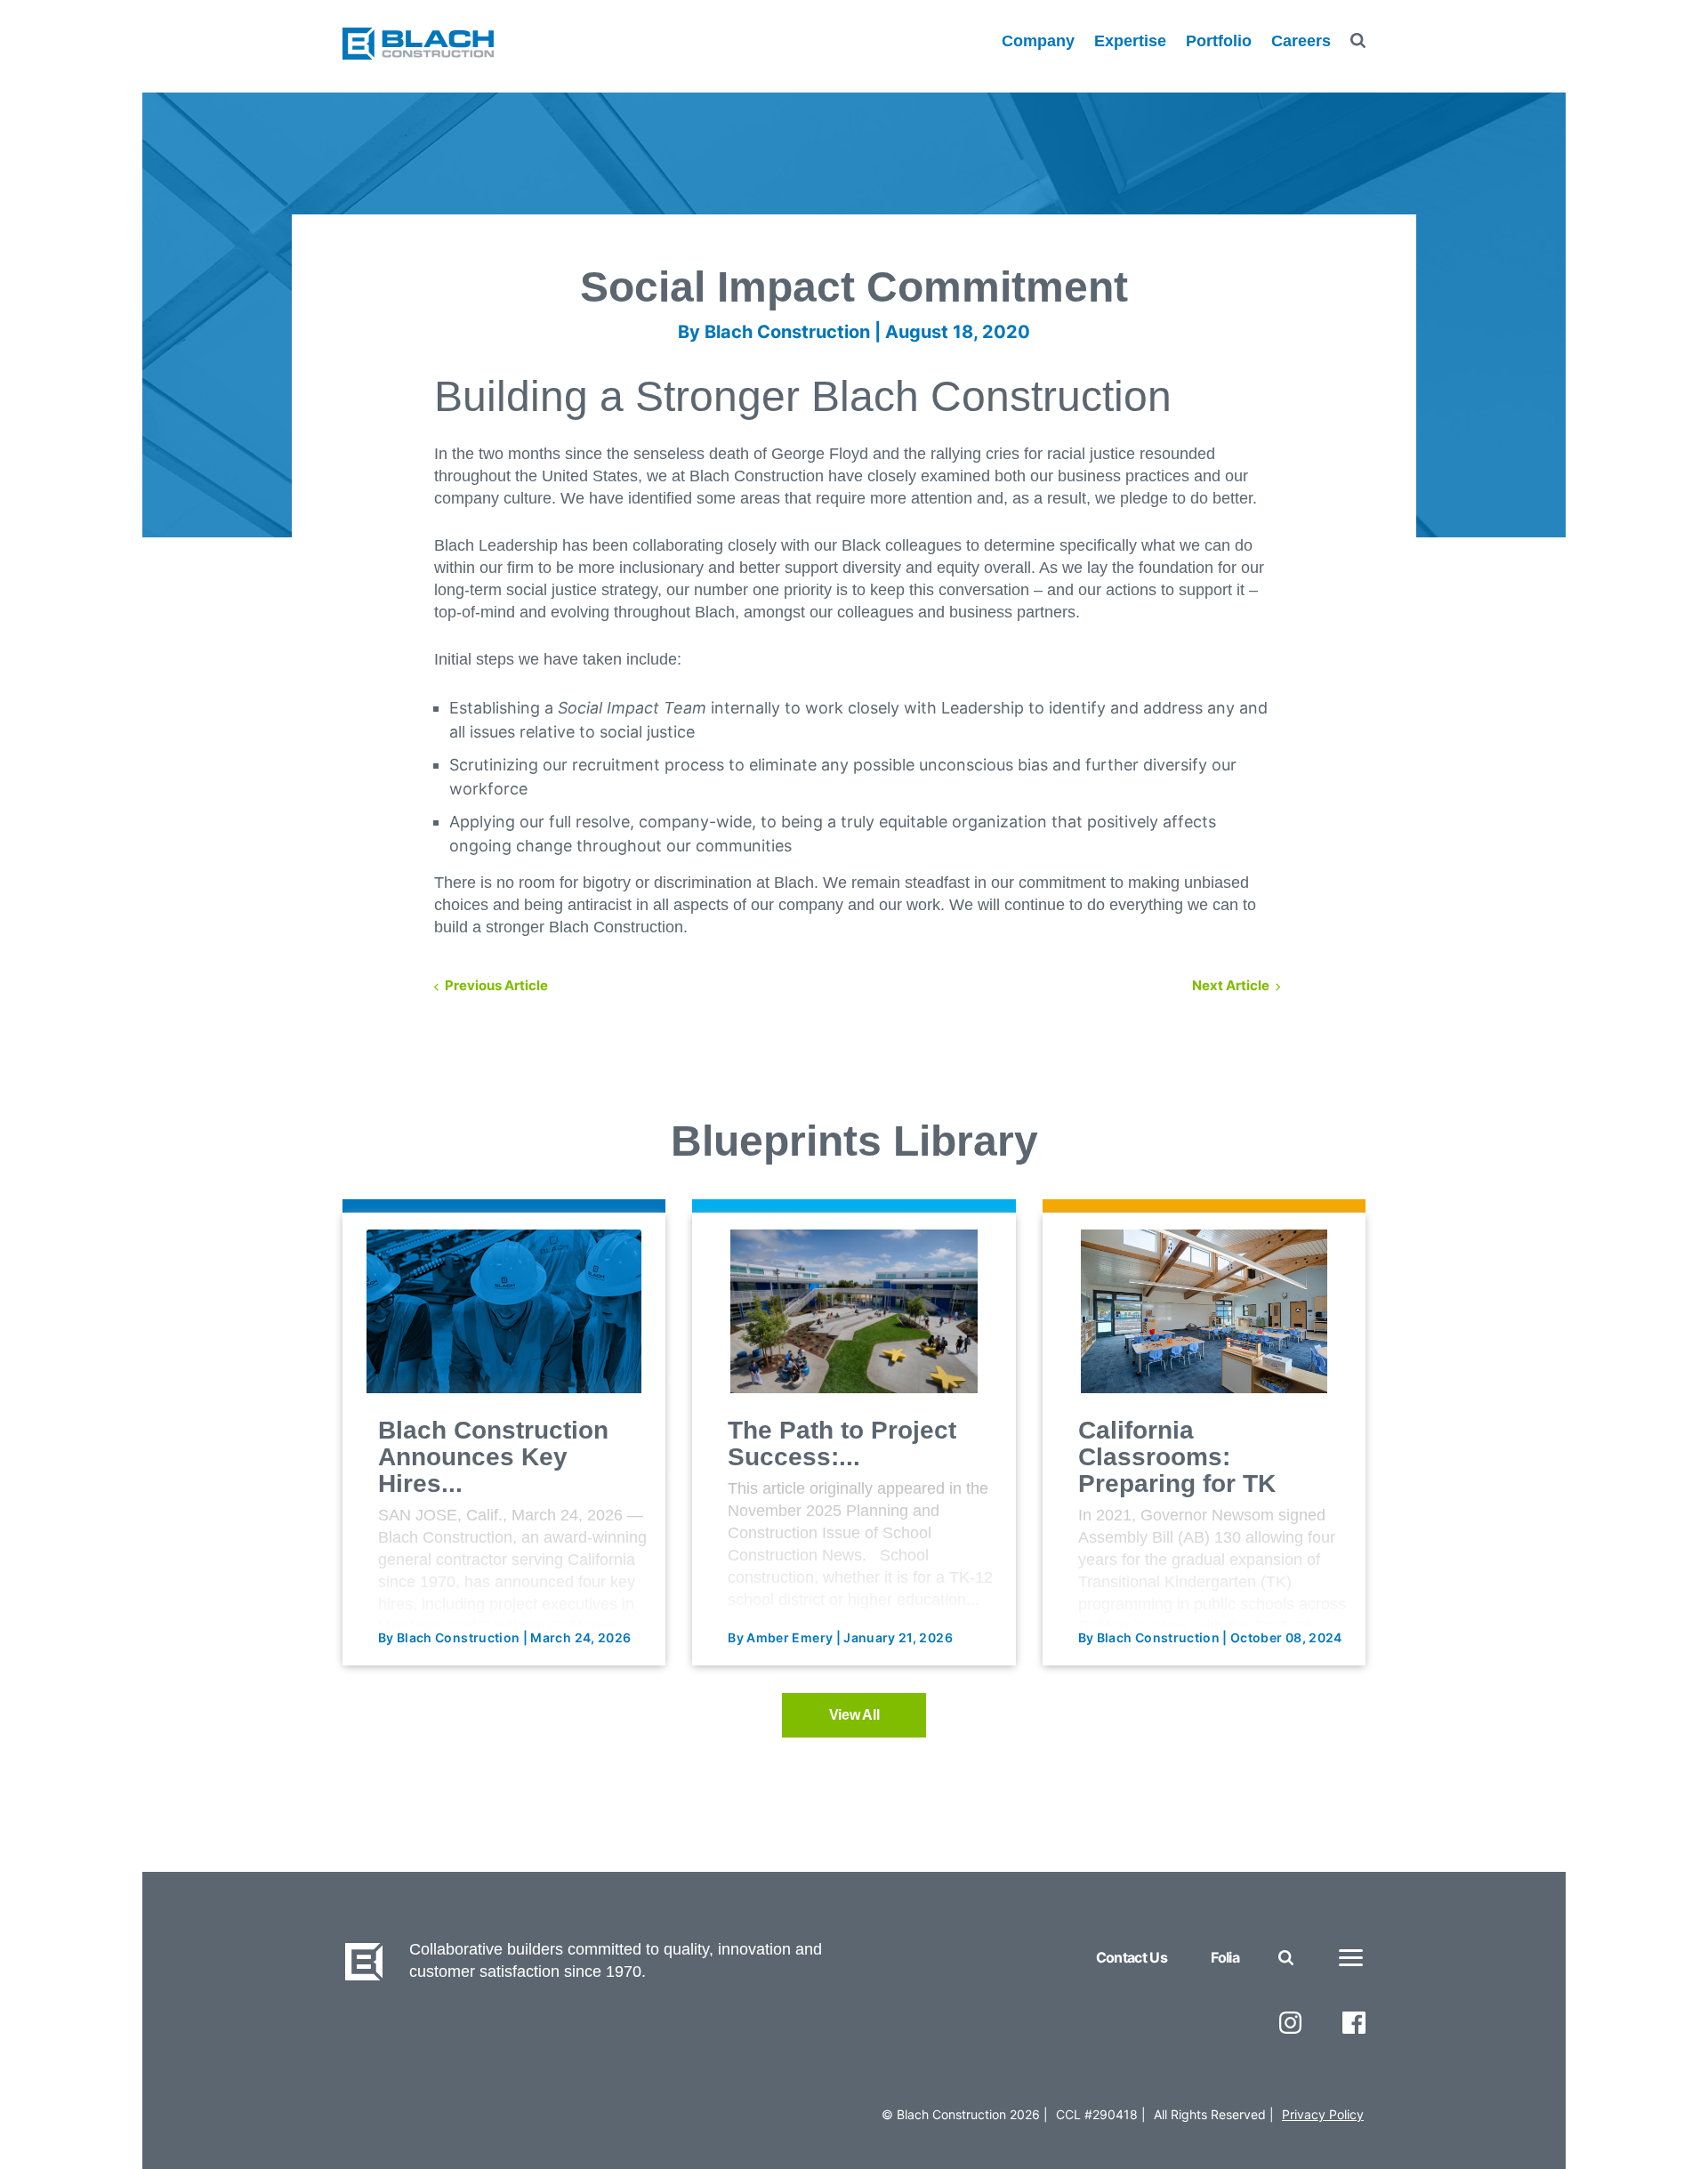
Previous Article (496, 985)
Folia (1225, 1957)
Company (1038, 41)
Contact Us (1132, 1957)
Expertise (1130, 41)
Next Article (1231, 985)
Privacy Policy (1323, 2114)
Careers (1301, 41)
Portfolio (1219, 41)
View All (854, 1715)
